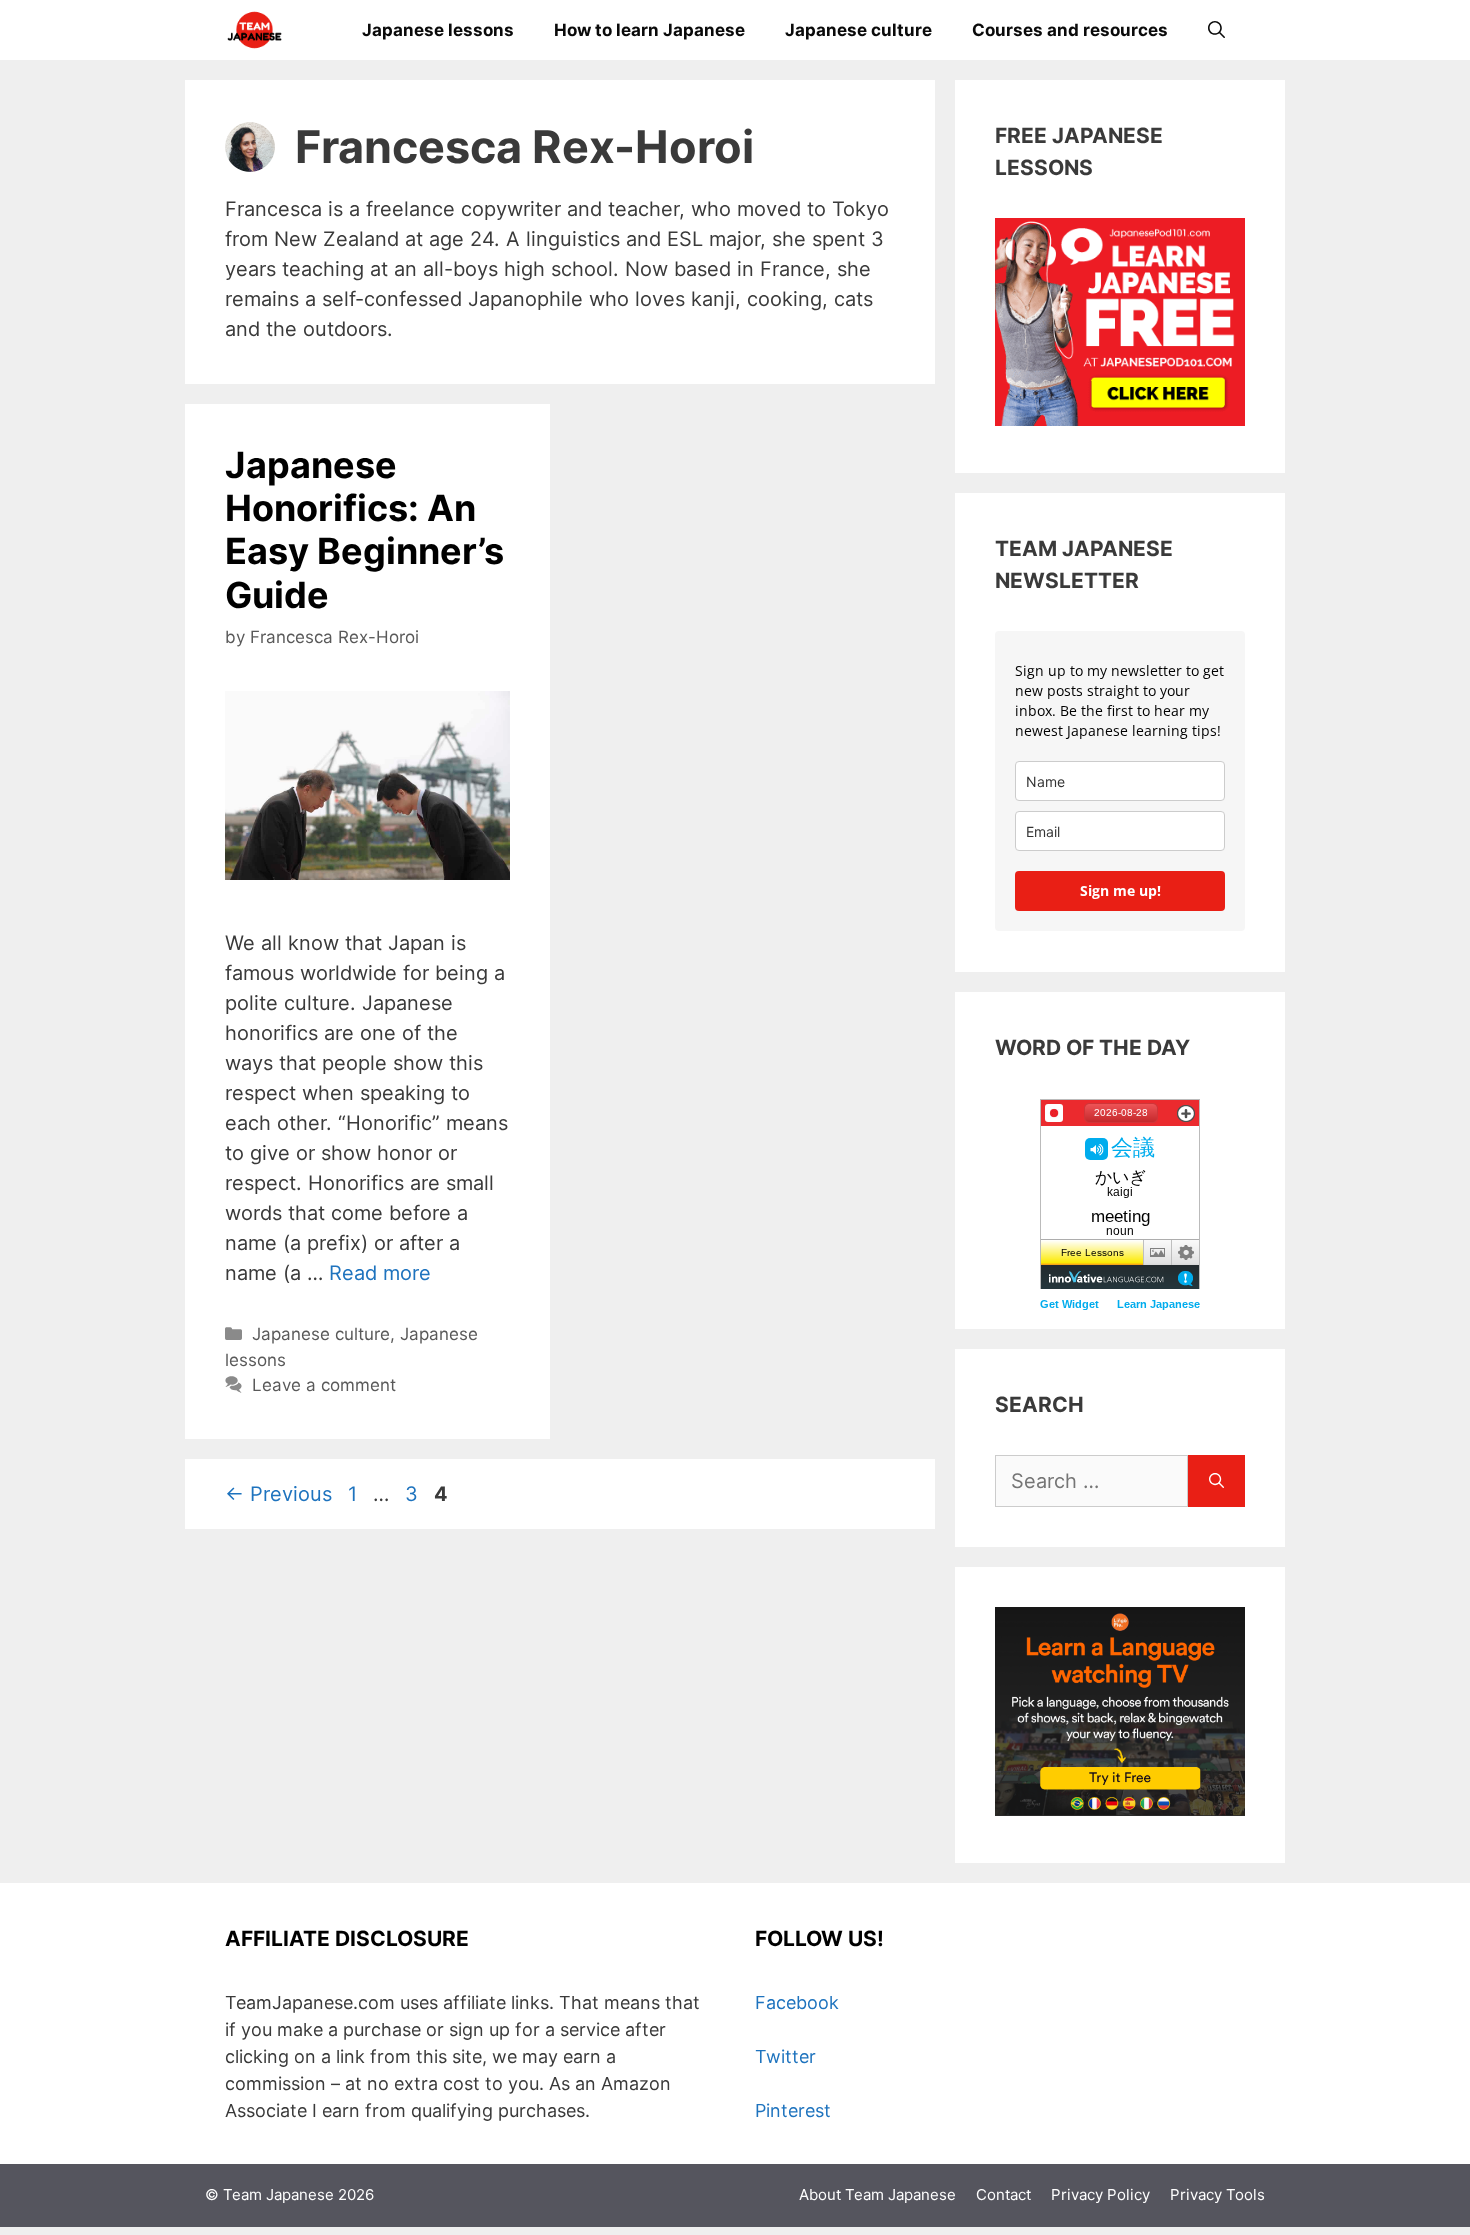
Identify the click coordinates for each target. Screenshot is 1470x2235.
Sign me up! (1120, 890)
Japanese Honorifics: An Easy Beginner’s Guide (364, 530)
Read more (380, 1273)
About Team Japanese (877, 2194)
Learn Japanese (1158, 1304)
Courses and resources (1070, 30)
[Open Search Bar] (1216, 30)
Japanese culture (858, 30)
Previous (278, 1494)
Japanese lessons (438, 30)
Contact (1003, 2194)
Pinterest (793, 2110)
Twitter (785, 2056)
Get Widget (1069, 1304)
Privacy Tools (1217, 2194)
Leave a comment (324, 1385)
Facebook (797, 2002)
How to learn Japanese (649, 30)
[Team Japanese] (254, 30)
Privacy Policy (1100, 2194)
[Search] (1216, 1481)
